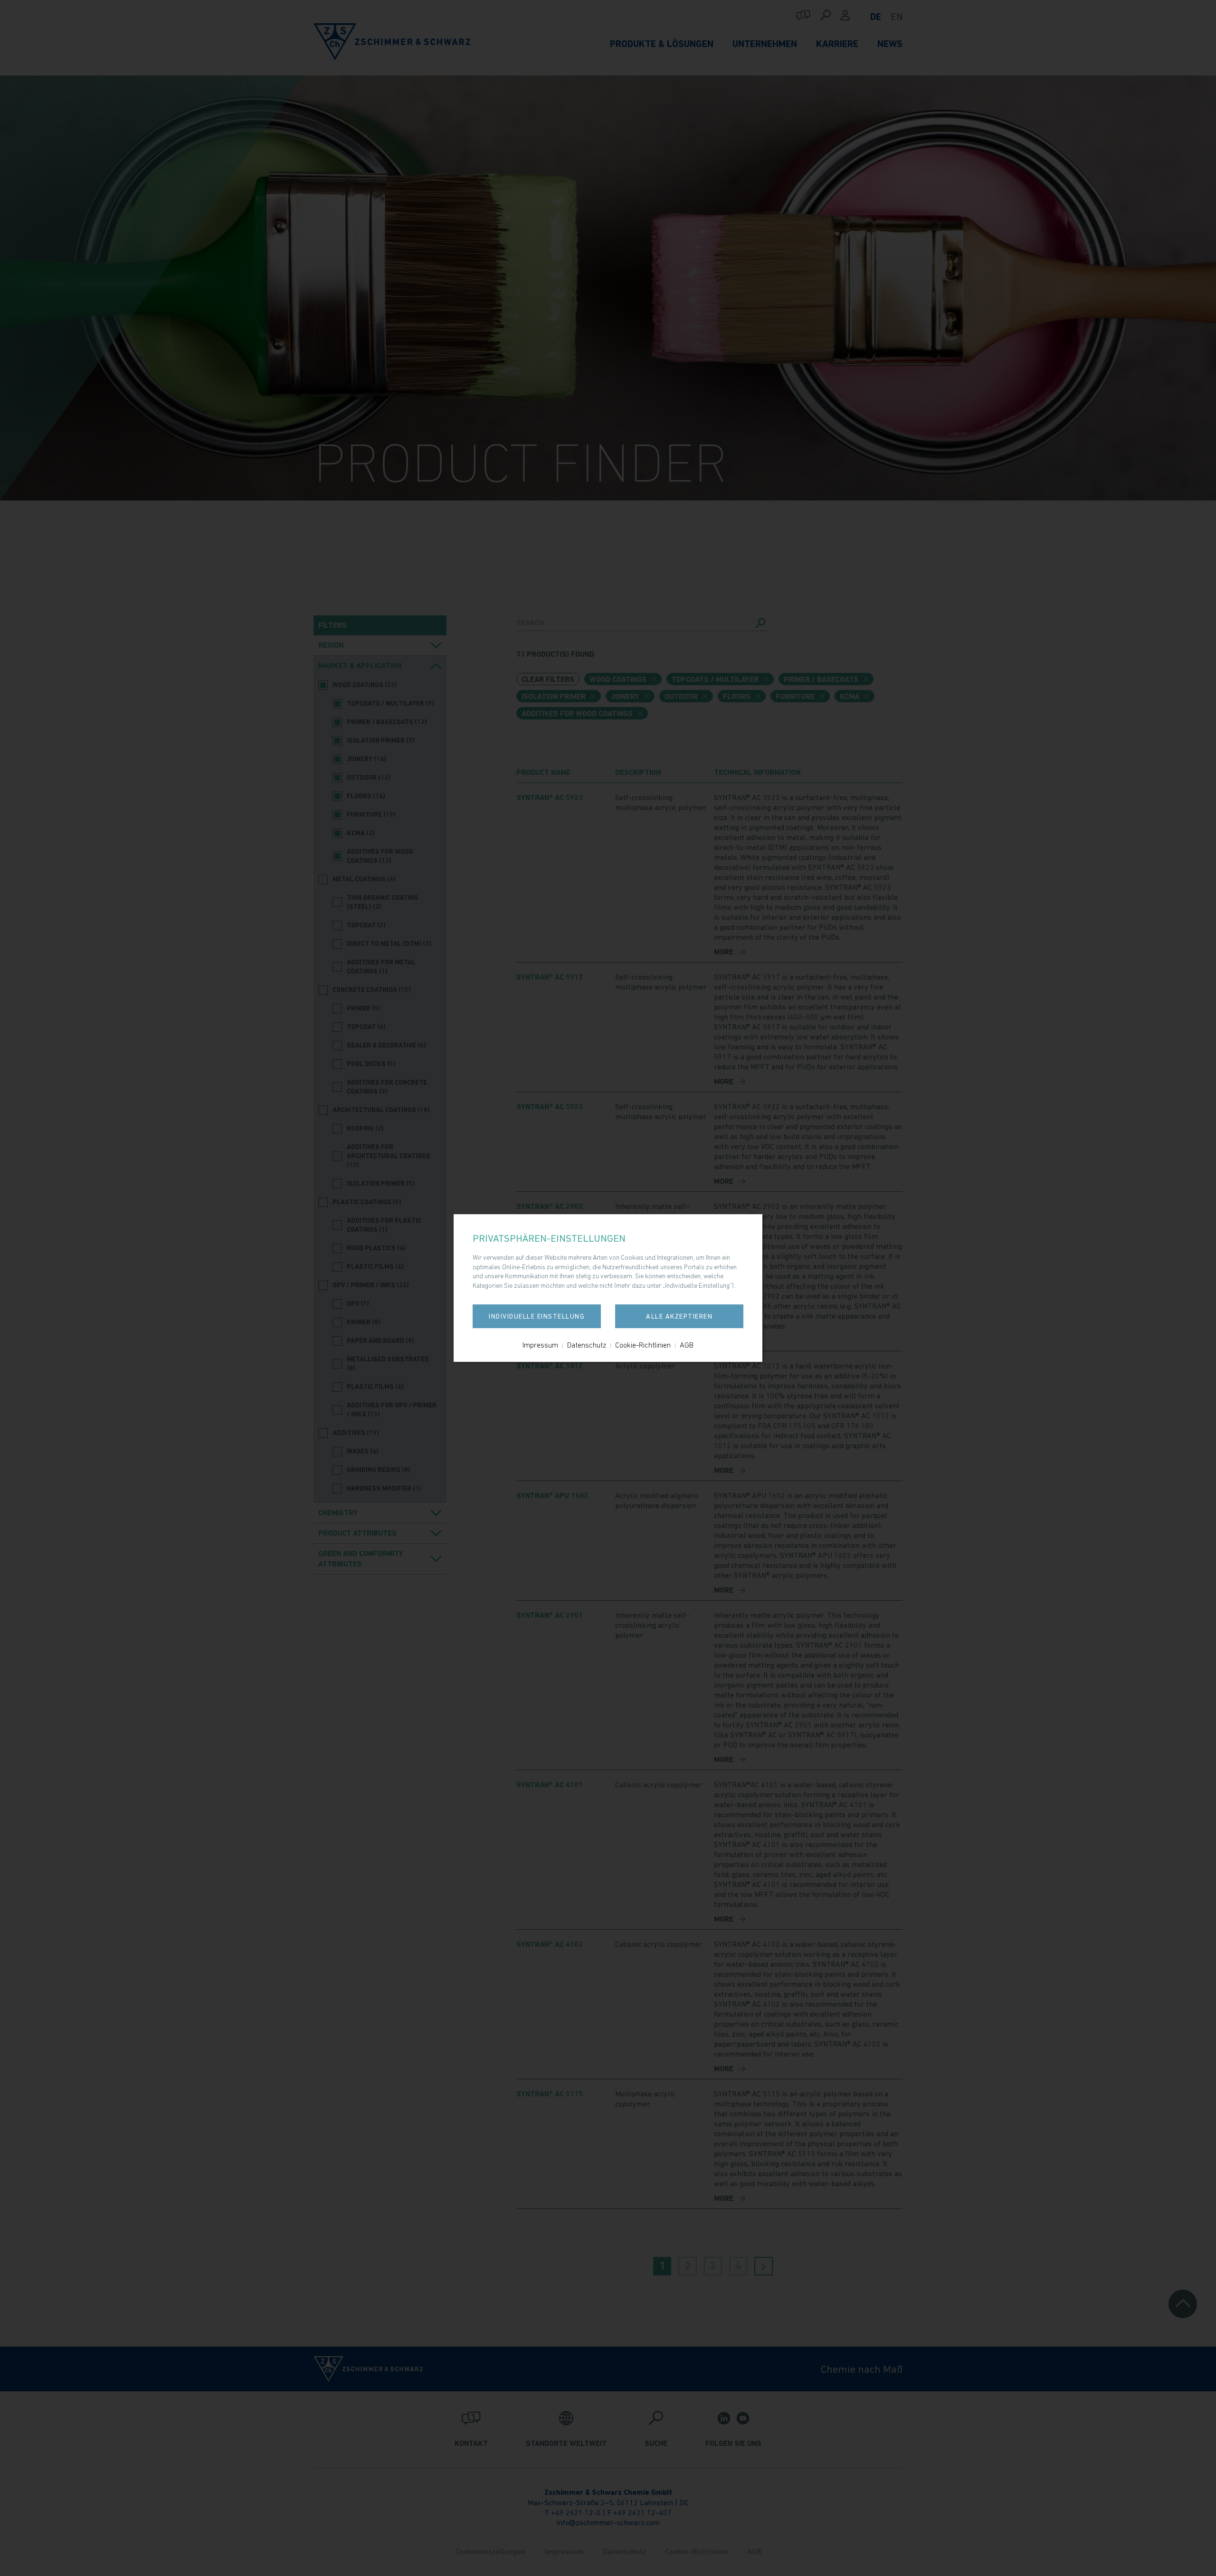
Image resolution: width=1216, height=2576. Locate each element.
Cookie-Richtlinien (643, 1345)
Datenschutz (587, 1345)
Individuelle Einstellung (537, 1316)
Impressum (540, 1345)
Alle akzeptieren (679, 1316)
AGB (687, 1345)
